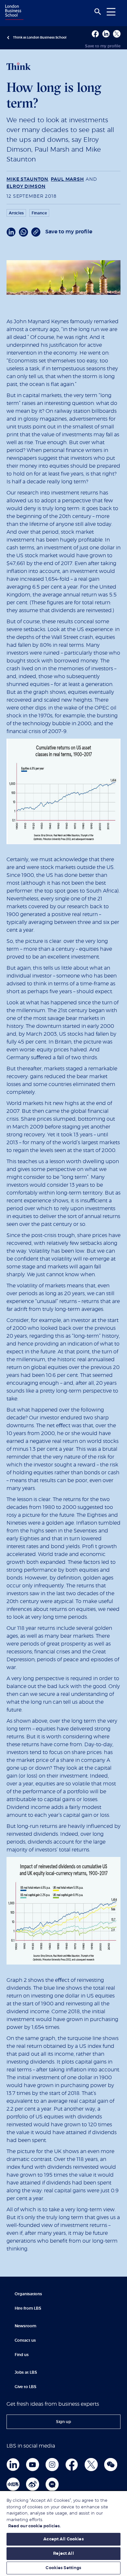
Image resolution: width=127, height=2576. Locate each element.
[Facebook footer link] (72, 2465)
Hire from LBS (28, 2308)
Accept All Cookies (63, 2539)
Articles (16, 213)
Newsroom (25, 2326)
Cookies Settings (63, 2568)
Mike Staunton (27, 179)
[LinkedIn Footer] (13, 2465)
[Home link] (13, 13)
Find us (22, 2355)
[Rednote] (13, 2484)
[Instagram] (52, 2465)
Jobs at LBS (26, 2372)
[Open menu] (111, 12)
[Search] (98, 12)
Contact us (25, 2340)
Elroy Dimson (26, 187)
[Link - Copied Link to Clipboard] (36, 232)
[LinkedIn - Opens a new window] (11, 232)
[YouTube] (33, 2465)
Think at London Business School (40, 38)
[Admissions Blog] (52, 2484)
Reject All (63, 2554)
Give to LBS (26, 2387)
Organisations (28, 2294)
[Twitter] (91, 2465)
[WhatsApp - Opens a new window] (23, 232)
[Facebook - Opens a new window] (95, 34)
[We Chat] (111, 2465)
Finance (39, 213)
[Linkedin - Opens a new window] (106, 34)
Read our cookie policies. (34, 2526)
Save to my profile (103, 46)
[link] (63, 2422)
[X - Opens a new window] (117, 34)
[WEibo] (33, 2484)
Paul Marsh (67, 179)
